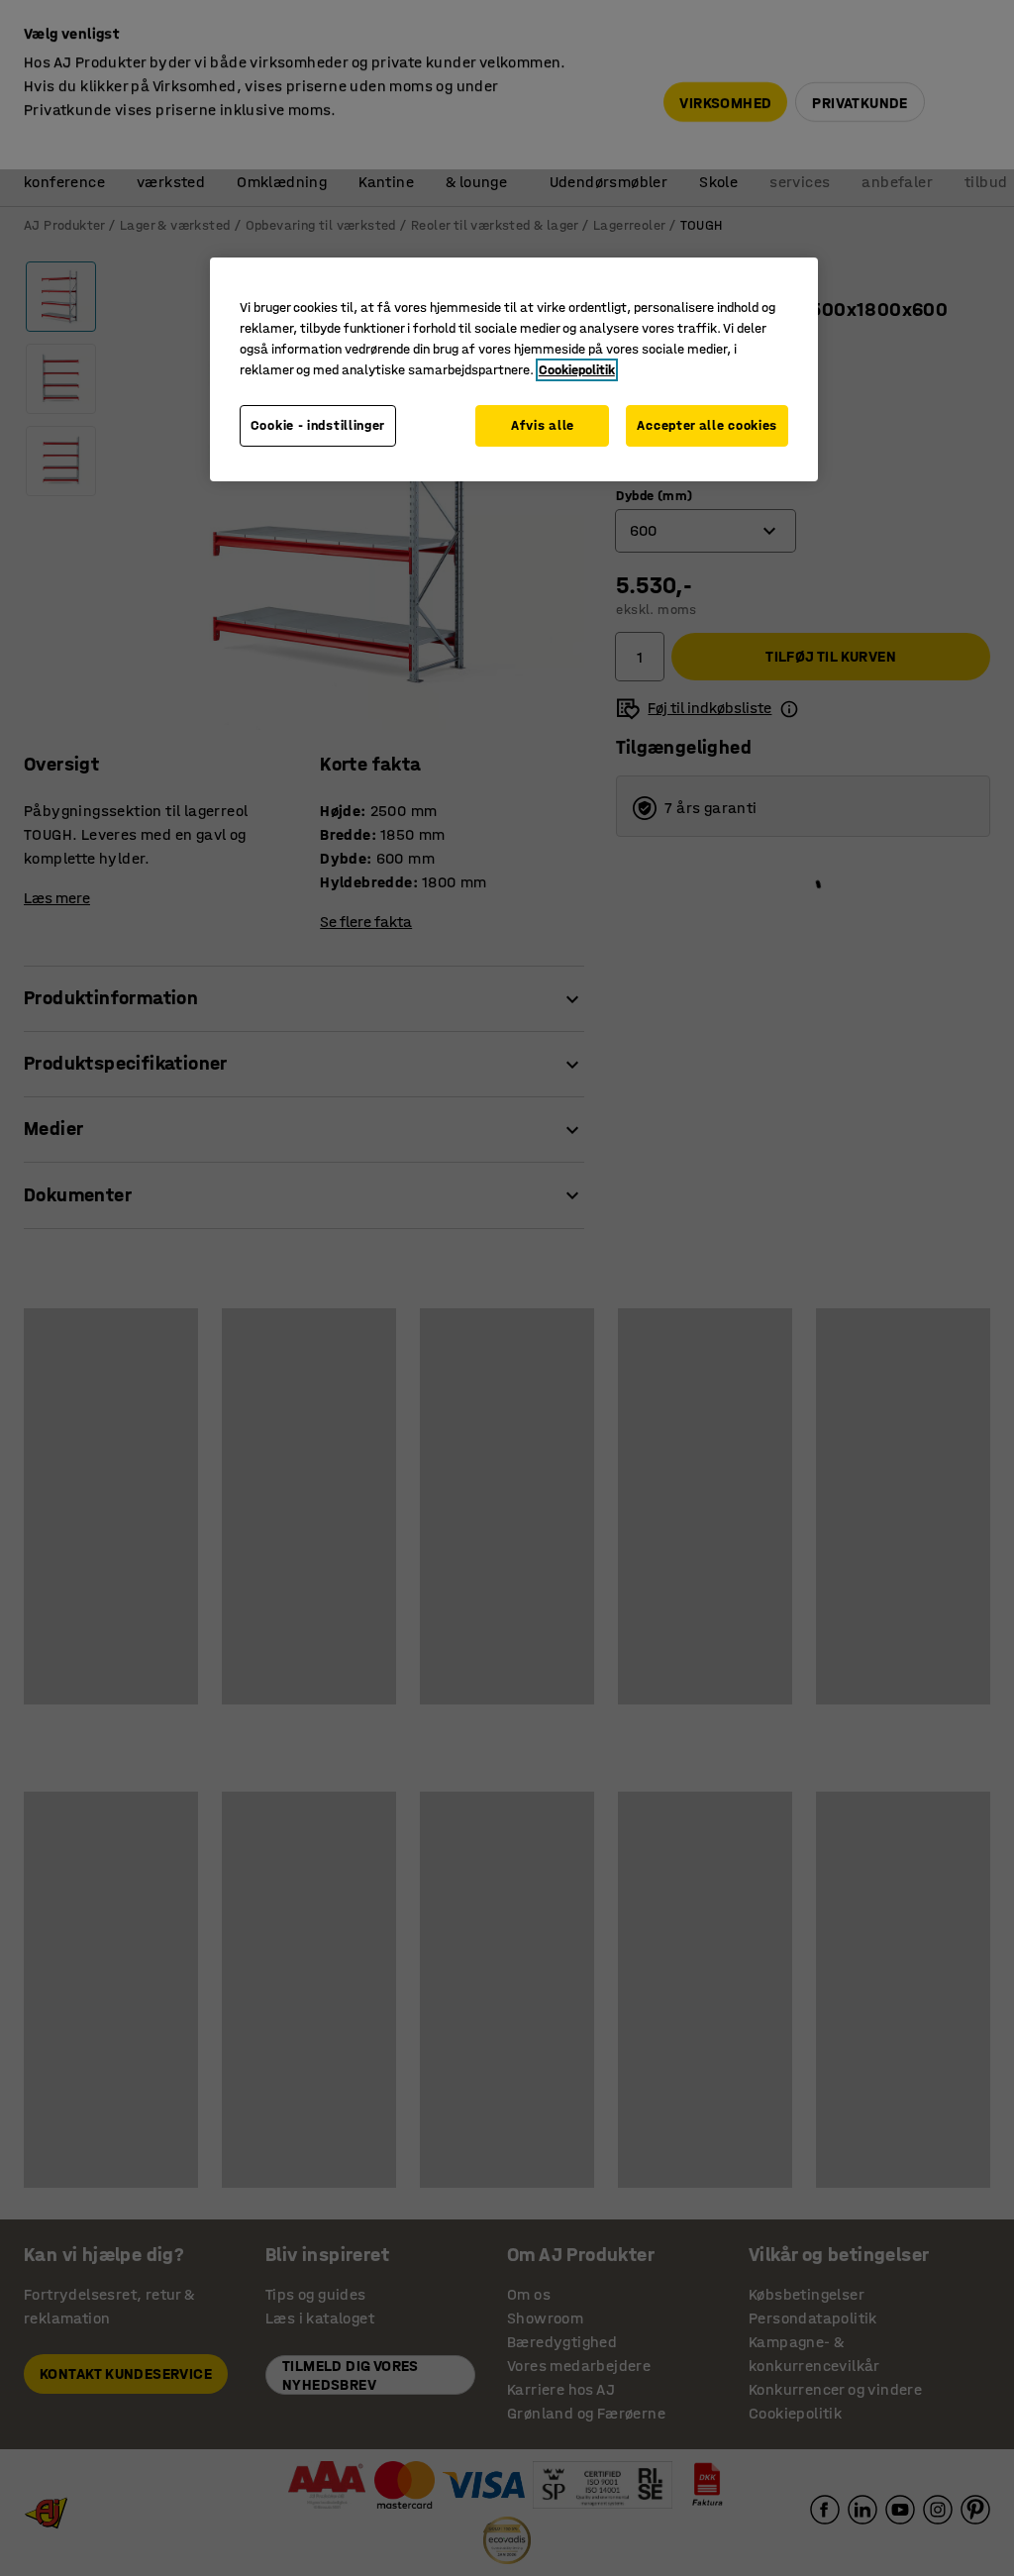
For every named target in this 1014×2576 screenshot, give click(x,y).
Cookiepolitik (577, 370)
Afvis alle (543, 425)
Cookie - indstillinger (318, 425)
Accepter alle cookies (707, 425)
